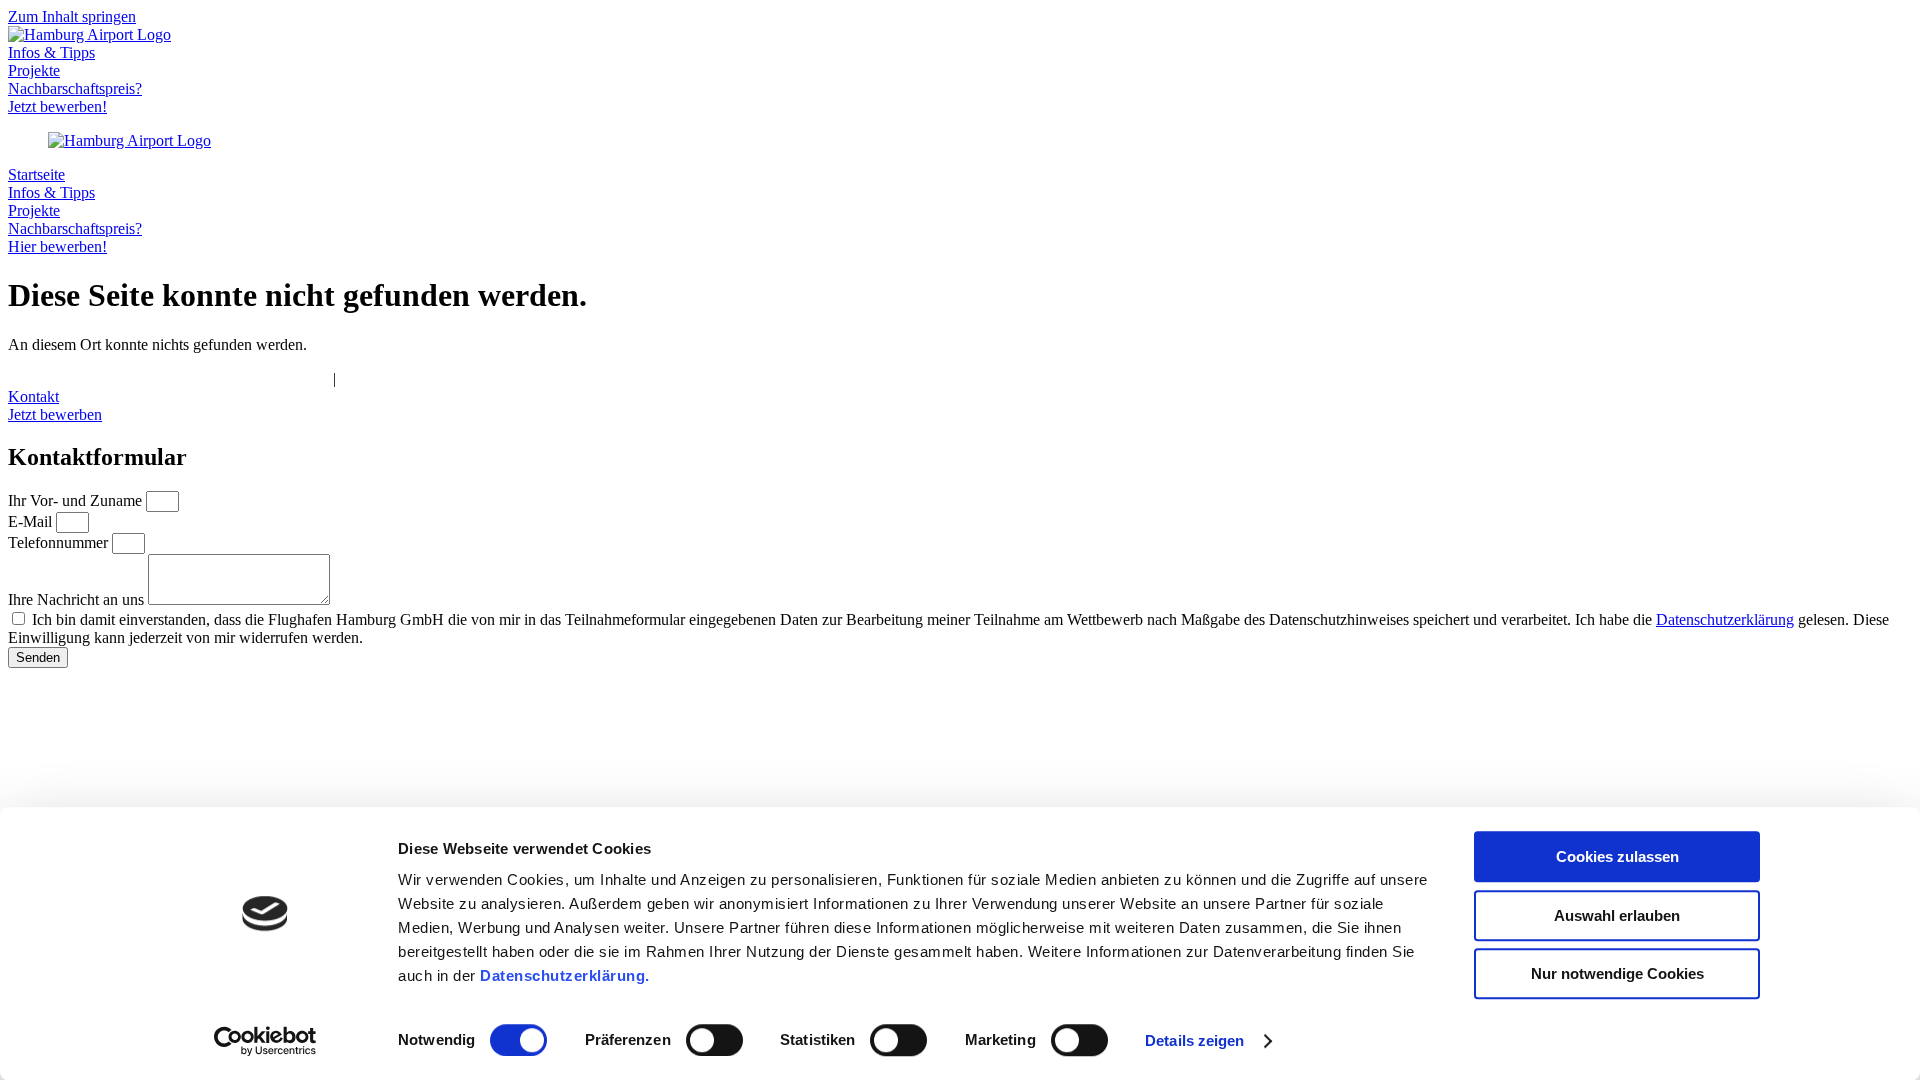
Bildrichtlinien (385, 378)
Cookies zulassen (1617, 856)
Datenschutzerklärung (1725, 619)
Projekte (34, 70)
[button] (960, 397)
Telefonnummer (60, 542)
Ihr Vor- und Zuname (77, 500)
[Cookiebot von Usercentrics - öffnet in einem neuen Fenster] (265, 1041)
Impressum (42, 378)
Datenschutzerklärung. (565, 975)
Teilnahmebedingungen (253, 378)
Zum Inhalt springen (72, 16)
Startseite (36, 174)
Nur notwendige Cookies (1617, 973)
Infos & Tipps (51, 52)
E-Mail (32, 521)
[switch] (714, 1040)
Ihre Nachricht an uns (78, 599)
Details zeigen (1194, 1040)
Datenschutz (127, 378)
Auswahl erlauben (1617, 915)
